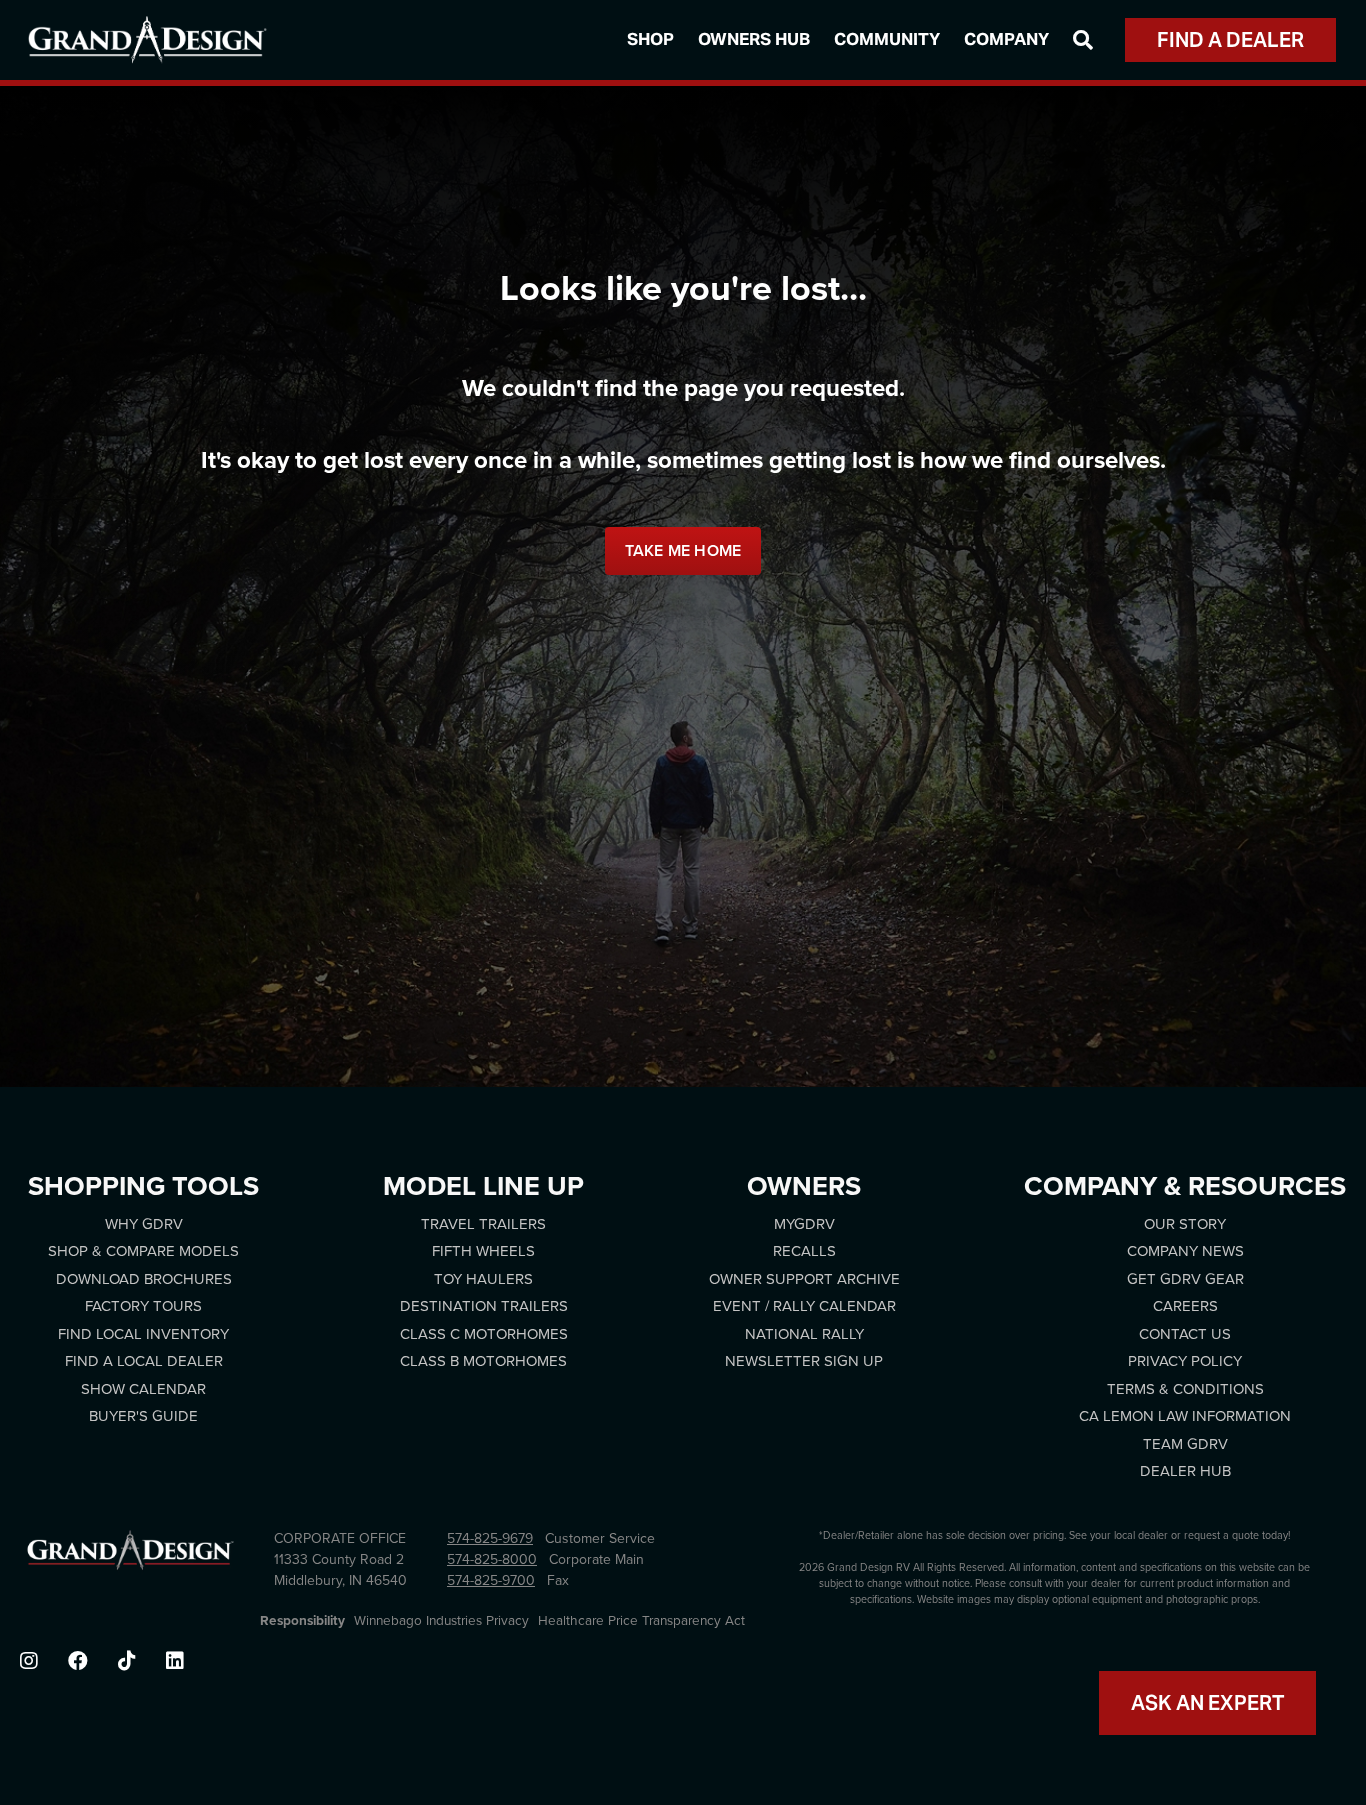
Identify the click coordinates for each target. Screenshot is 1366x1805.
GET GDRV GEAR (1185, 1279)
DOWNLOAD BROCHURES (144, 1279)
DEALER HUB (1185, 1471)
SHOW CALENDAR (143, 1389)
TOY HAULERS (483, 1279)
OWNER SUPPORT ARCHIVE (804, 1279)
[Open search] (1083, 40)
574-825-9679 (490, 1538)
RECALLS (804, 1251)
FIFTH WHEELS (483, 1251)
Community (887, 39)
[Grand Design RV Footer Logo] (130, 1555)
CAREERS (1185, 1306)
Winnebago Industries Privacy (441, 1621)
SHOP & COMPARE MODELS (143, 1251)
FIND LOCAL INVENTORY (143, 1334)
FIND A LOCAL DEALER (144, 1361)
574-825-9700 (491, 1580)
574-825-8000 (492, 1559)
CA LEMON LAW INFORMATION (1185, 1416)
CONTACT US (1185, 1334)
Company (1006, 39)
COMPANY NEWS (1185, 1251)
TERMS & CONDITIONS (1185, 1389)
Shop (650, 39)
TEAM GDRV (1185, 1444)
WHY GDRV (144, 1224)
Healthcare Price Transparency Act (641, 1621)
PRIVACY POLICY (1185, 1361)
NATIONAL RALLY (804, 1334)
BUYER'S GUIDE (143, 1416)
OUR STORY (1185, 1224)
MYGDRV (804, 1224)
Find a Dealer (1230, 40)
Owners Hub (754, 39)
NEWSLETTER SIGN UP (804, 1361)
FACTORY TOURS (143, 1306)
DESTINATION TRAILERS (484, 1306)
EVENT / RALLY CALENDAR (804, 1306)
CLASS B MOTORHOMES (483, 1361)
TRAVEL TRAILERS (483, 1224)
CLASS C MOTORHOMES (484, 1334)
